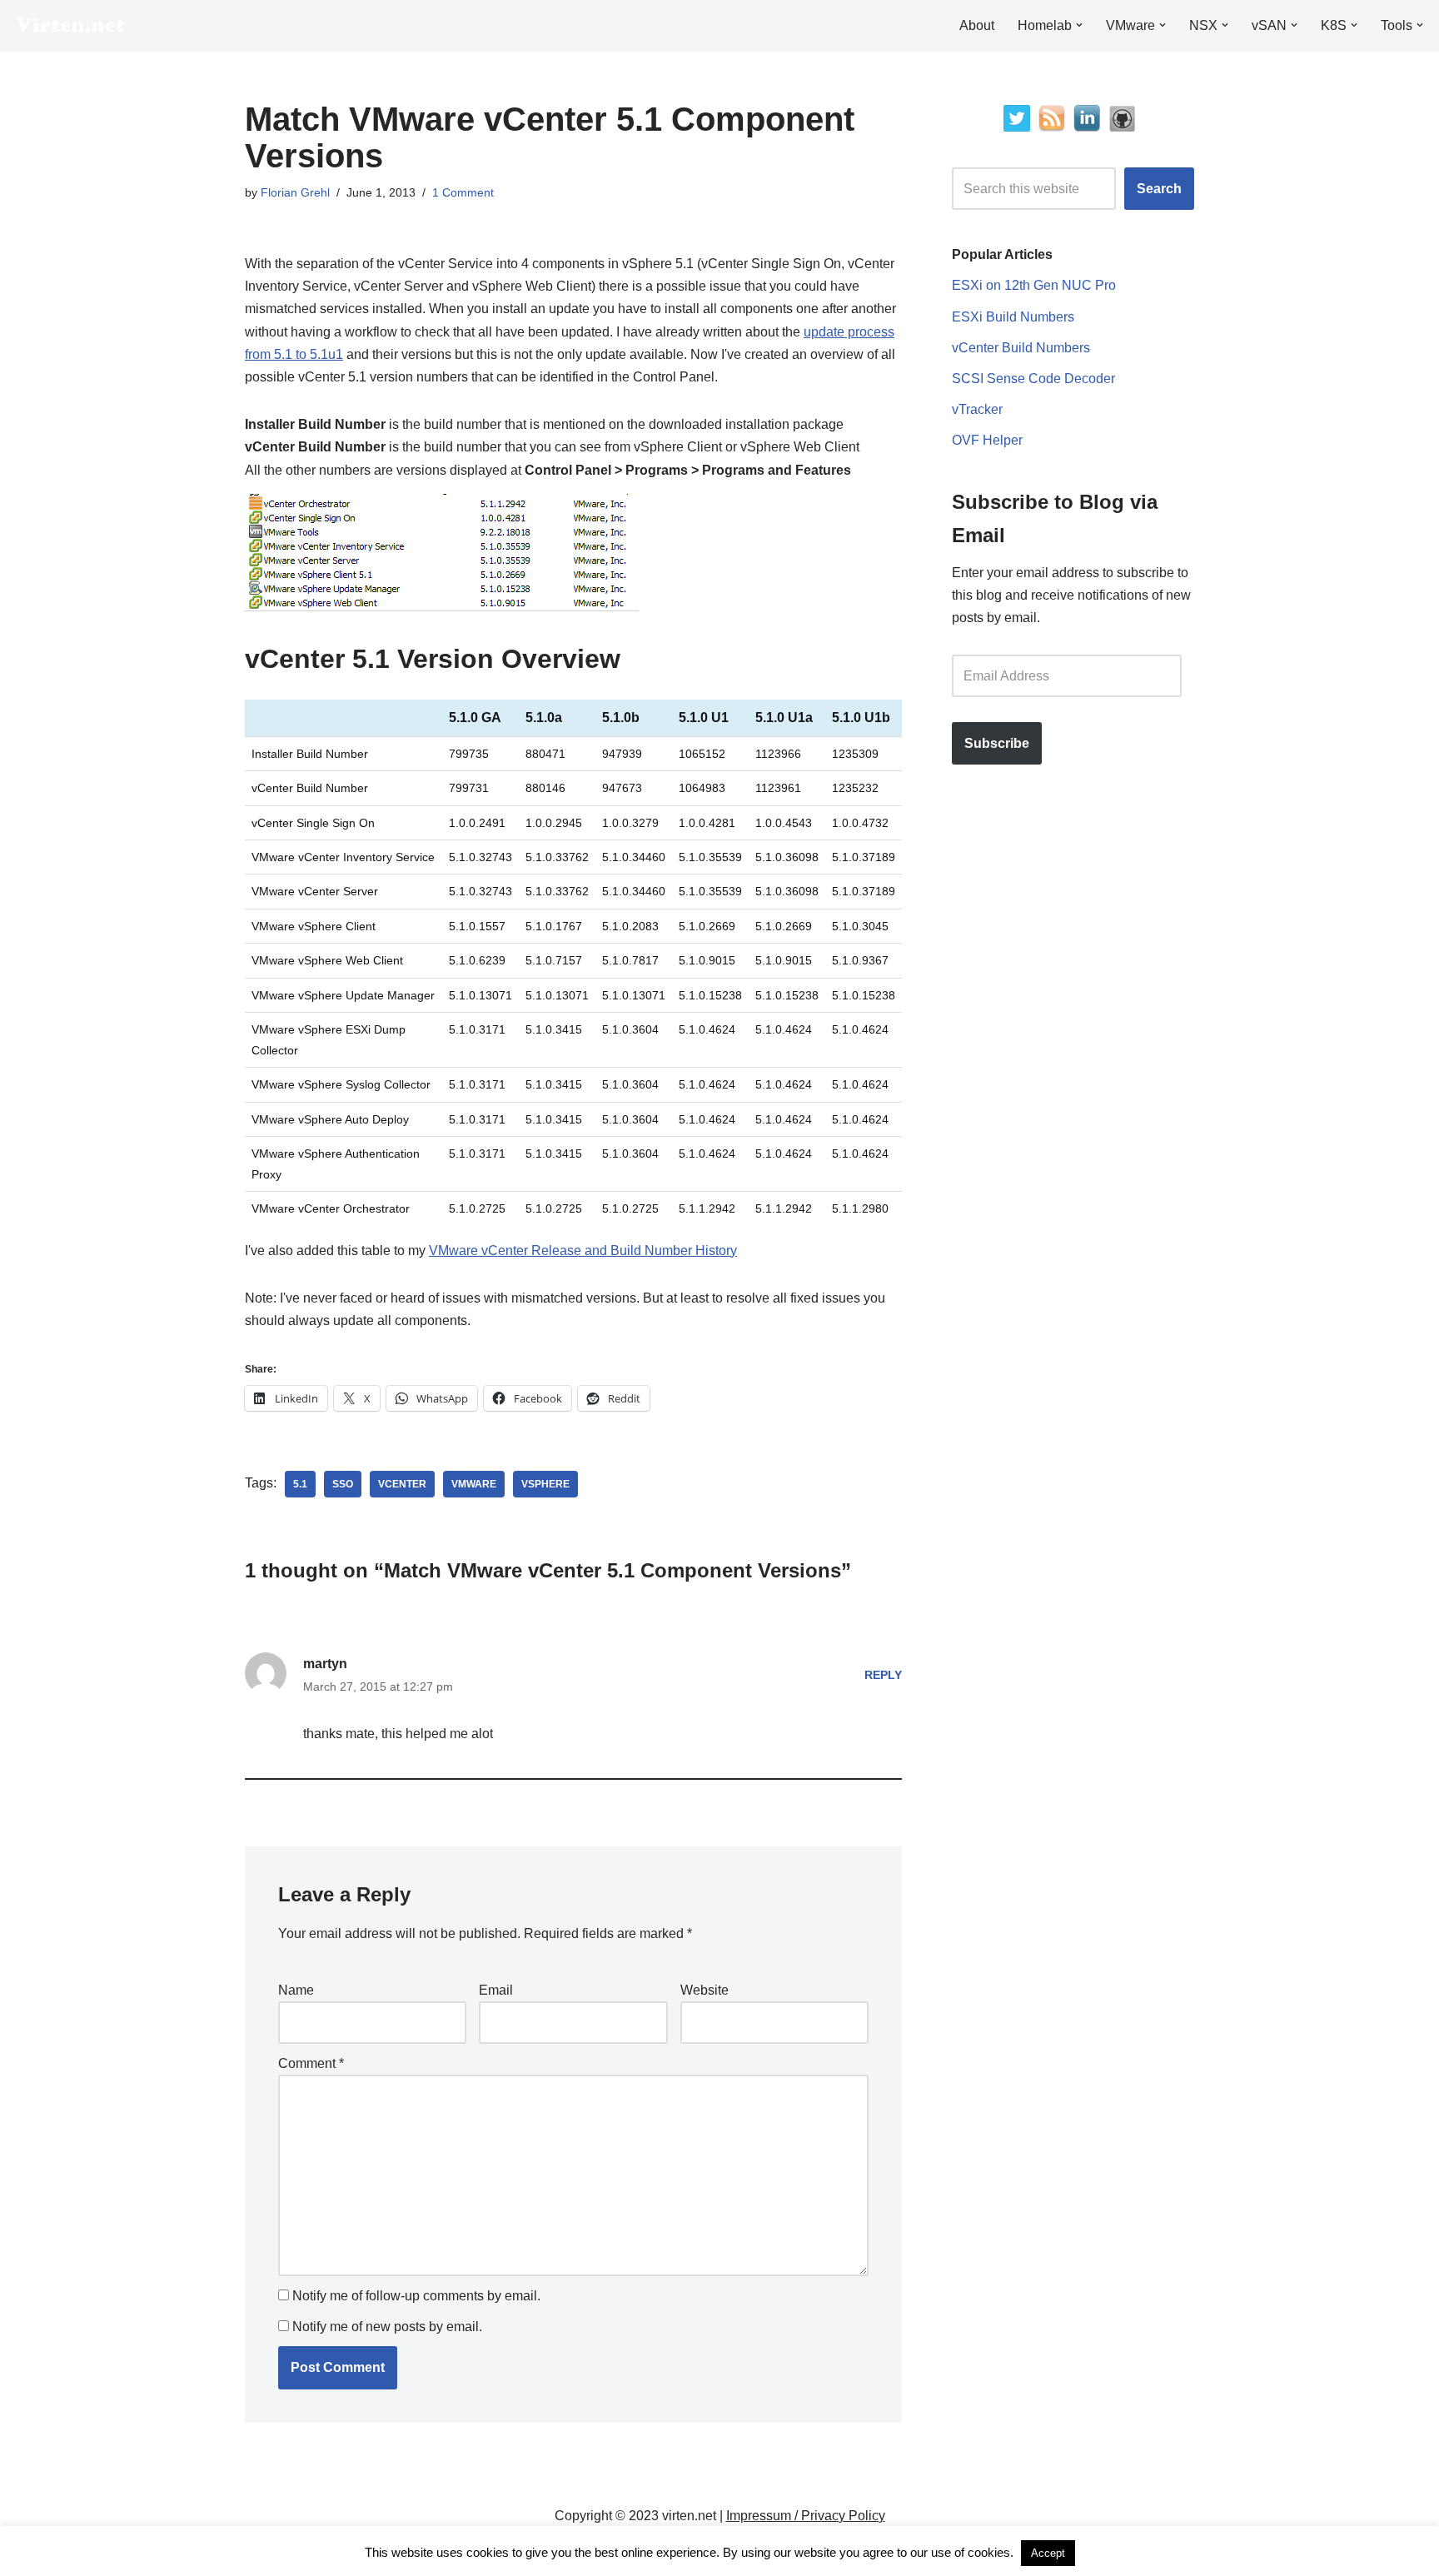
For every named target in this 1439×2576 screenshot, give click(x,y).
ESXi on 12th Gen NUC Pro (1034, 285)
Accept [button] (1048, 2553)
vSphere (545, 1484)
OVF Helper (987, 440)
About (977, 25)
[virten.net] (71, 25)
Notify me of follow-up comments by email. (416, 2296)
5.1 (300, 1484)
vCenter (402, 1484)
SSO (343, 1484)
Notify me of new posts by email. (387, 2327)
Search (1159, 189)
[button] (1079, 25)
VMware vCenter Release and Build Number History (583, 1251)
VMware (474, 1484)
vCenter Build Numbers (1021, 348)
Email (496, 1990)
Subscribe (997, 743)
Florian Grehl (295, 192)
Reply (883, 1675)
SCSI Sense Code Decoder (1033, 379)
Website (705, 1990)
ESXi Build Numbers (1013, 317)
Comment (311, 2063)
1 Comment (463, 192)
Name (296, 1990)
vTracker (977, 409)
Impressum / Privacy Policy (806, 2516)
